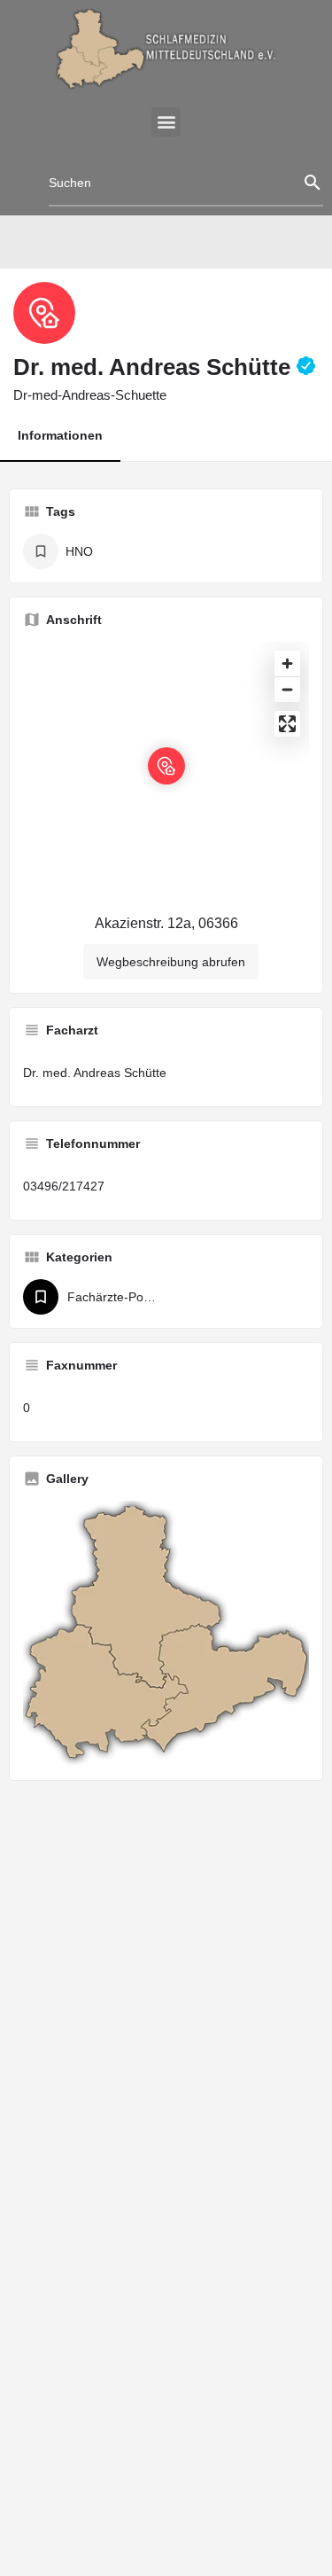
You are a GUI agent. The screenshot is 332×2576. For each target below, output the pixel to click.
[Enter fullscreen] (287, 724)
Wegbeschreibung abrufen (171, 962)
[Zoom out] (287, 689)
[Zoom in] (287, 664)
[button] (166, 122)
